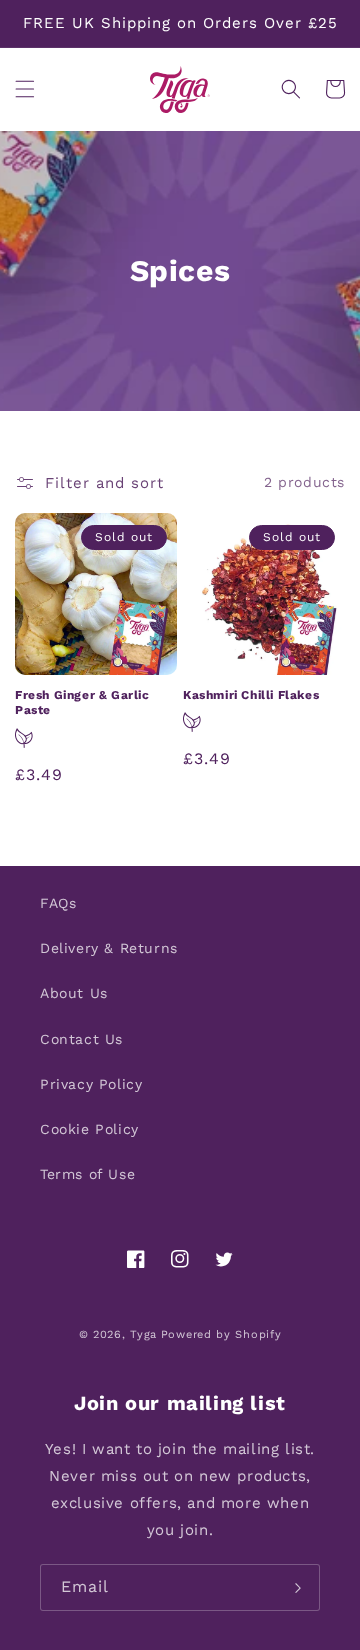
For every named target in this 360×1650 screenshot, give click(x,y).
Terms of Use (87, 1174)
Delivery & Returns (109, 948)
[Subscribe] (297, 1587)
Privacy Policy (91, 1084)
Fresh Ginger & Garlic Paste (82, 703)
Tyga (143, 1334)
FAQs (58, 903)
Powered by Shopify (221, 1334)
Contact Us (81, 1039)
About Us (74, 993)
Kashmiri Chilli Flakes (251, 695)
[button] (25, 89)
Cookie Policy (89, 1129)
